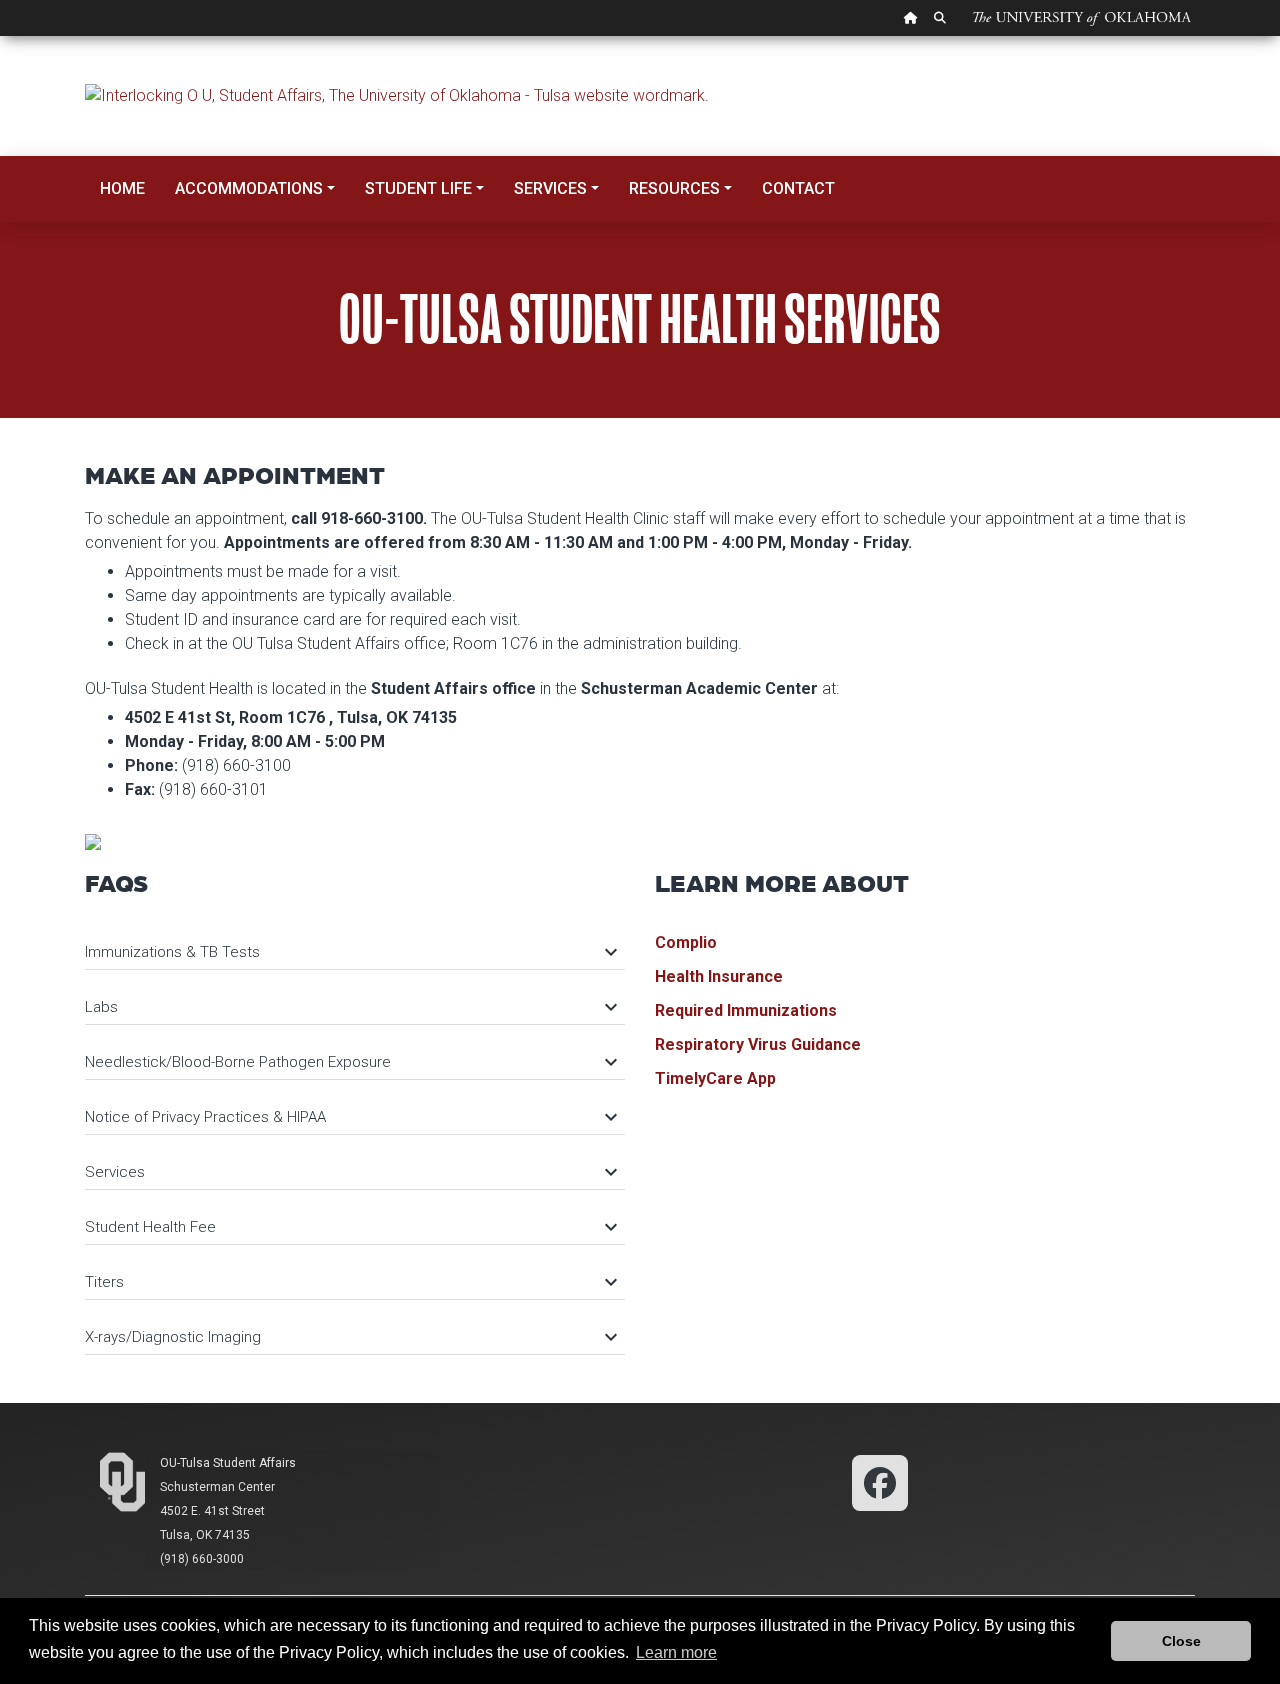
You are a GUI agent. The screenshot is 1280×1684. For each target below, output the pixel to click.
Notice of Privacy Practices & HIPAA (350, 1117)
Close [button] (1181, 1641)
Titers (350, 1282)
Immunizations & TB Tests (350, 952)
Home (122, 188)
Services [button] (550, 188)
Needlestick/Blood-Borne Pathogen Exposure (350, 1062)
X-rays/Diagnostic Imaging (350, 1337)
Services (350, 1172)
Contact (798, 188)
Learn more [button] (676, 1652)
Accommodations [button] (249, 188)
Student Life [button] (418, 188)
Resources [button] (674, 188)
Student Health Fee (350, 1227)
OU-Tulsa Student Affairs (228, 1463)
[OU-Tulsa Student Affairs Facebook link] (880, 1481)
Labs (350, 1007)
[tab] (355, 942)
